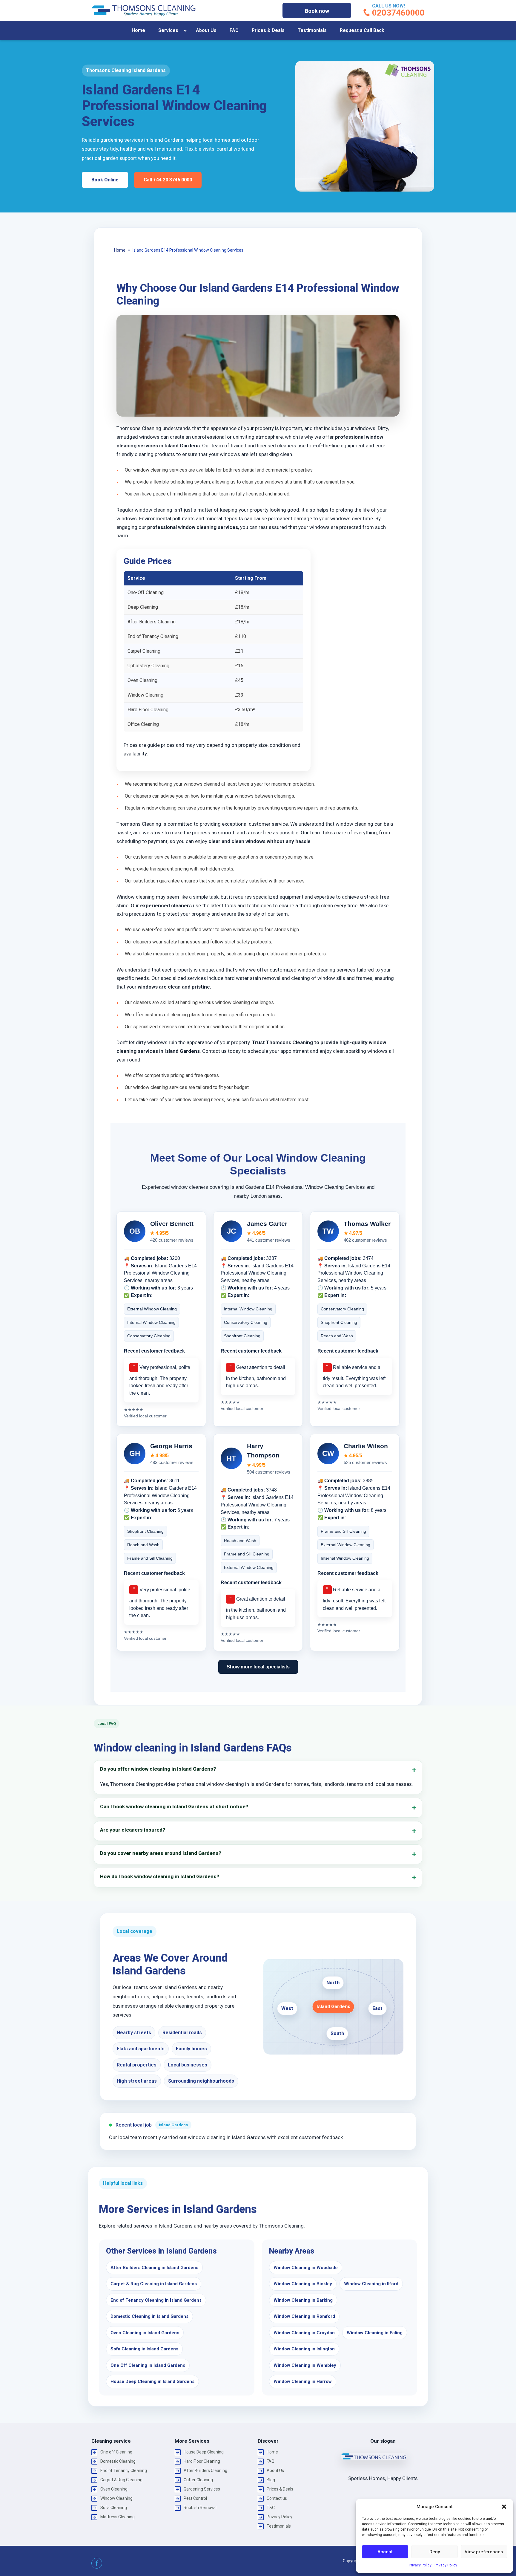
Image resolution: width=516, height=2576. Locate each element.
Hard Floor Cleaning (202, 2461)
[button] (504, 2507)
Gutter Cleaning (198, 2480)
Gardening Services (202, 2489)
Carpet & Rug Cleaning (121, 2480)
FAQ (234, 30)
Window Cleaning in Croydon (304, 2333)
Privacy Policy (420, 2565)
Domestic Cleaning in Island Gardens (149, 2316)
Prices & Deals (268, 30)
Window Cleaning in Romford (304, 2316)
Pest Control (195, 2498)
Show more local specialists (258, 1667)
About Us (206, 30)
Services (168, 30)
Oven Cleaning (114, 2489)
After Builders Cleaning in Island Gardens (154, 2268)
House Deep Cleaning (204, 2452)
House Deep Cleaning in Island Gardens (152, 2381)
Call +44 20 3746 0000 (168, 180)
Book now (317, 11)
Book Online (105, 180)
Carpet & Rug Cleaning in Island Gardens (154, 2284)
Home (138, 30)
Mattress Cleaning (118, 2517)
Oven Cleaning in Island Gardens (145, 2333)
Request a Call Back (362, 30)
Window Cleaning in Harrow (303, 2381)
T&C (271, 2508)
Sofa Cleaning (114, 2508)
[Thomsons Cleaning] (144, 10)
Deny (435, 2552)
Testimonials (312, 30)
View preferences (484, 2552)
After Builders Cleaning (205, 2471)
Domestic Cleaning (118, 2461)
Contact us (277, 2498)
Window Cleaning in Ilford (371, 2284)
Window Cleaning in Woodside (306, 2268)
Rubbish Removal (200, 2508)
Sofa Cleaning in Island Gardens (144, 2349)
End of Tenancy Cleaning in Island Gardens (156, 2300)
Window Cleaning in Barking (303, 2300)
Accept (385, 2552)
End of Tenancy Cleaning (124, 2471)
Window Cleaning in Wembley (305, 2365)
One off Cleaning (116, 2452)
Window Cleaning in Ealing (375, 2333)
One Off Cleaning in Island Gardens (148, 2365)
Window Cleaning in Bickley (303, 2284)
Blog (271, 2480)
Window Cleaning (116, 2498)
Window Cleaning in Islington (304, 2349)
